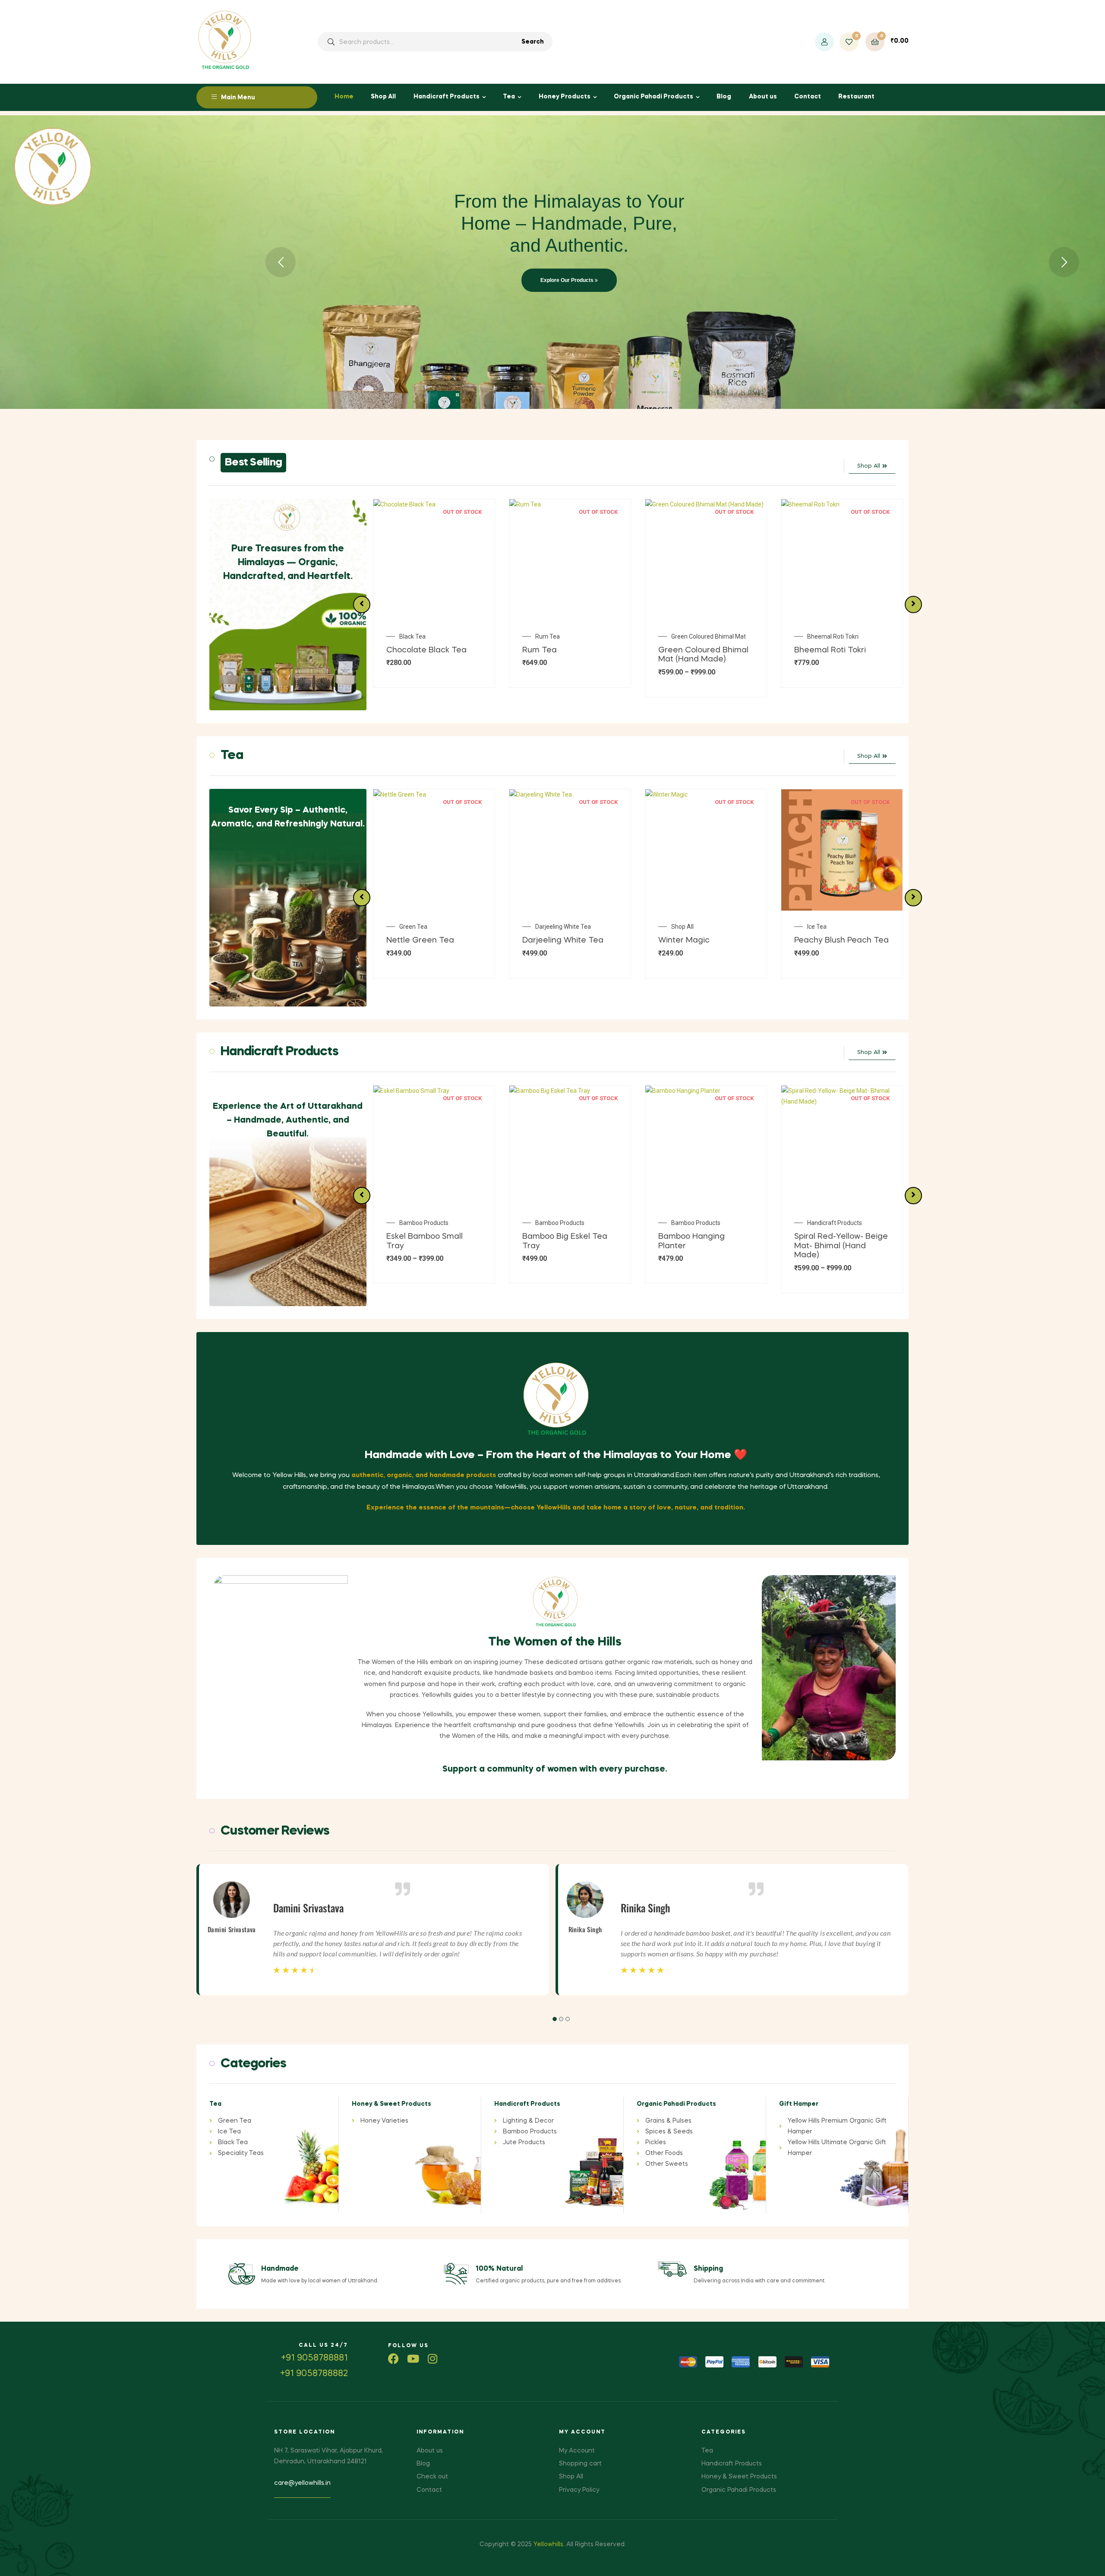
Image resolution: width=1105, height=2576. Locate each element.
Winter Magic (412, 940)
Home (344, 97)
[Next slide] (913, 604)
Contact (808, 97)
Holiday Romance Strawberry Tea (847, 930)
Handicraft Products (447, 97)
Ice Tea (545, 927)
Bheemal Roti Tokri (697, 636)
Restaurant (856, 97)
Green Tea (685, 927)
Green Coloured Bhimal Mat (573, 636)
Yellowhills (548, 2544)
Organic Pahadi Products (654, 97)
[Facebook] (393, 2359)
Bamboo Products (424, 1223)
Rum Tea (412, 636)
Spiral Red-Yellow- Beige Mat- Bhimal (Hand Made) (705, 1246)
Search (533, 42)
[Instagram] (432, 2359)
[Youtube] (413, 2359)
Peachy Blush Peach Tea (570, 940)
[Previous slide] (362, 604)
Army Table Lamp (831, 636)
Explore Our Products (568, 280)
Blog (724, 97)
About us (763, 97)
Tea (509, 97)
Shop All (383, 97)
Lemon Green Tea (693, 940)
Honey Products (565, 97)
